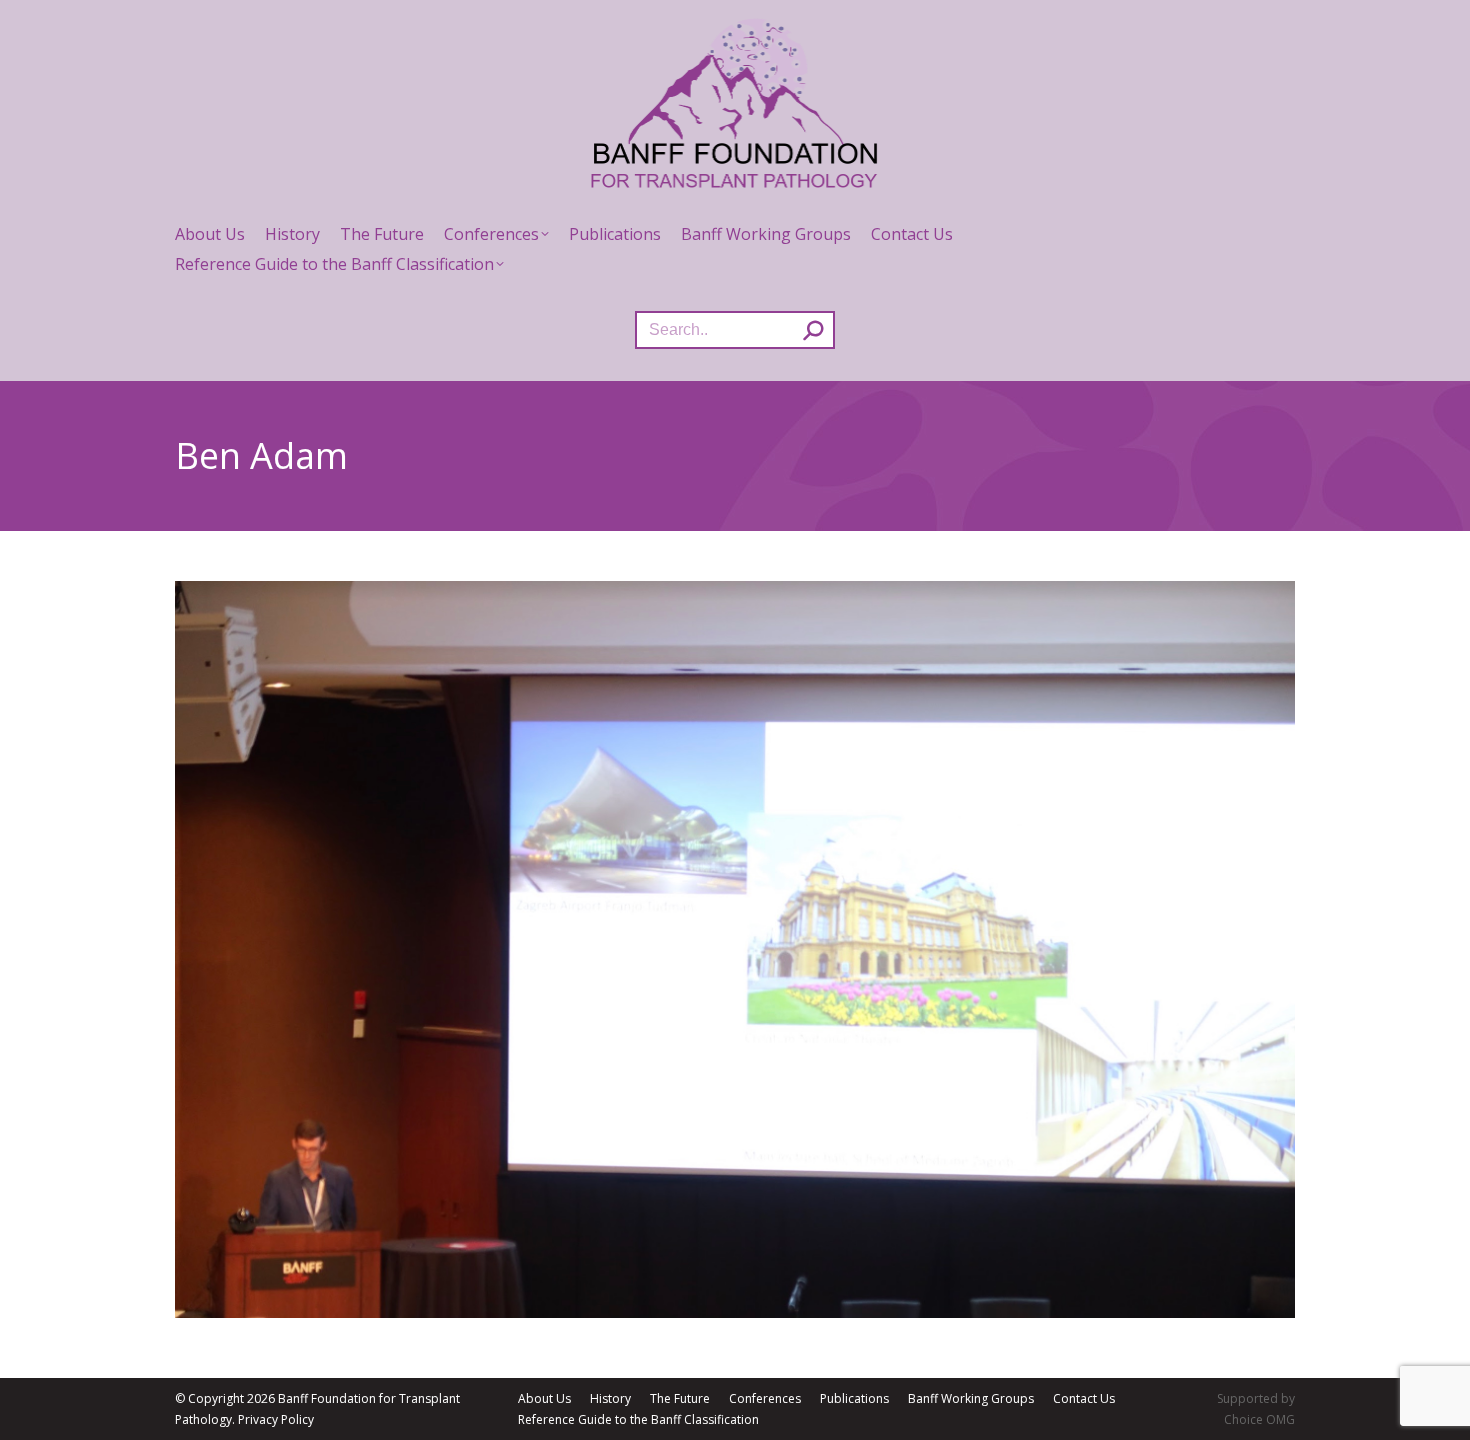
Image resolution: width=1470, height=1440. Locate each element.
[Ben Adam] (735, 949)
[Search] (813, 330)
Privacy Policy (276, 1419)
